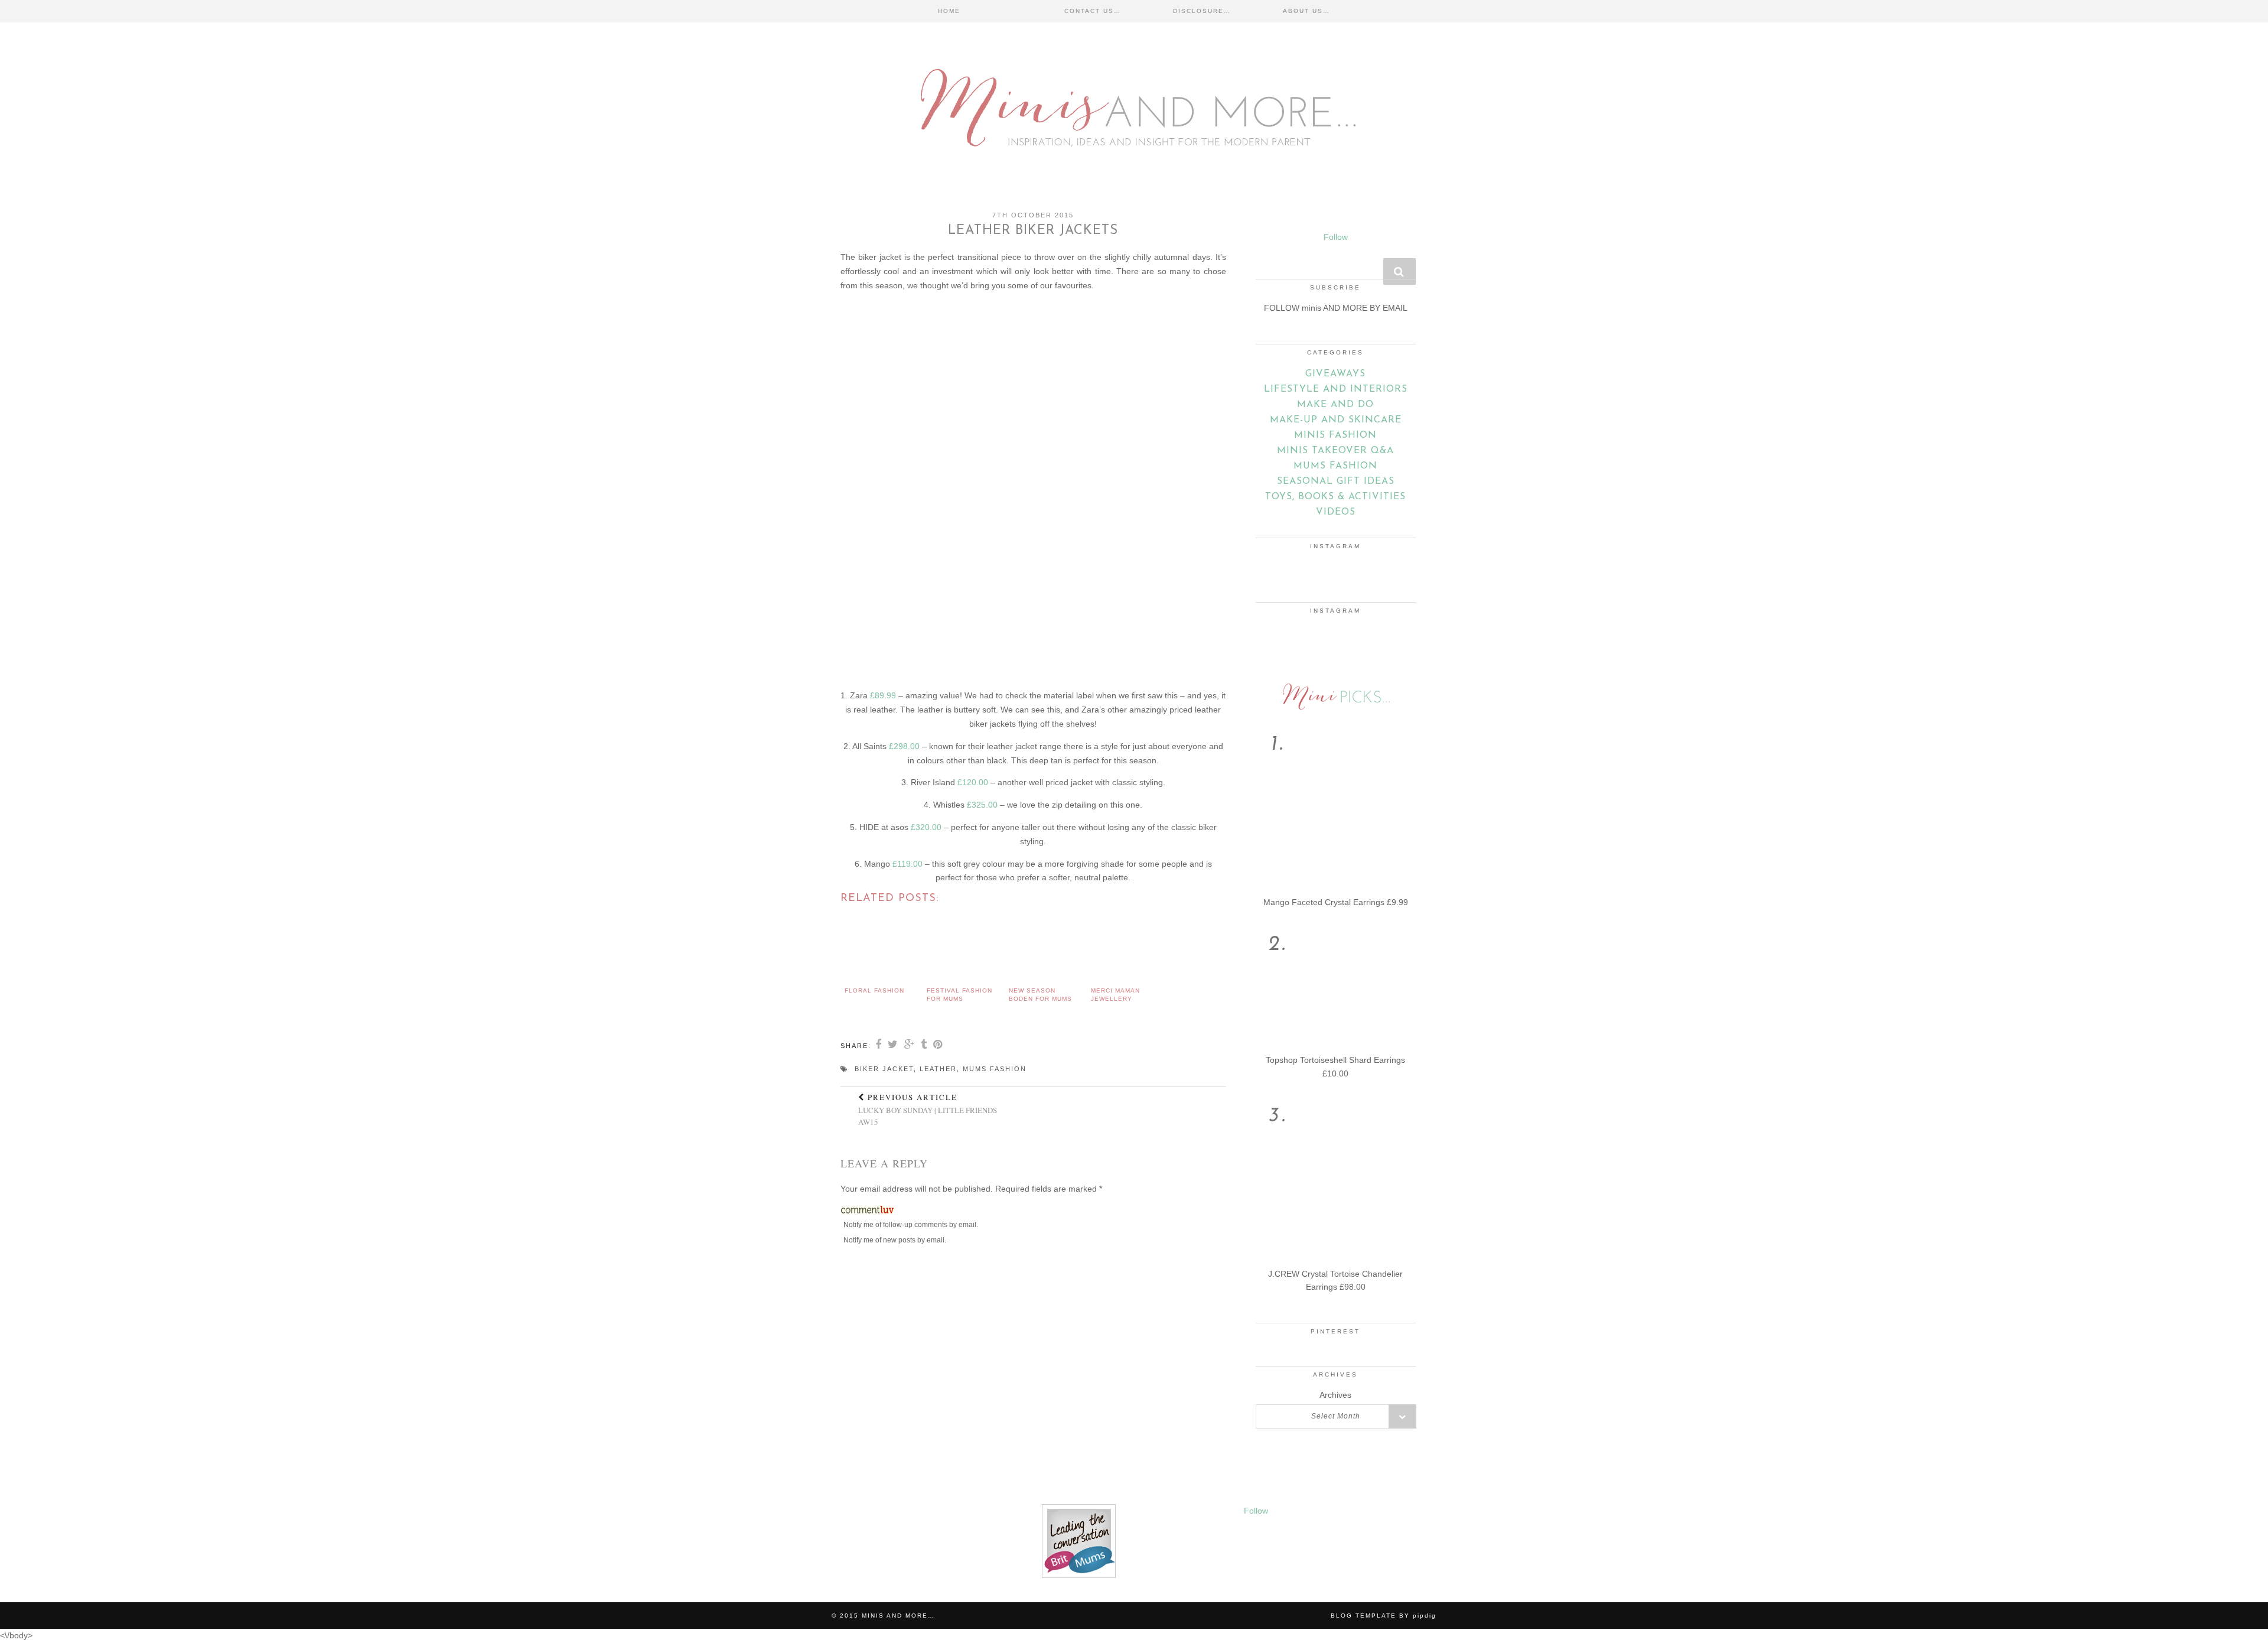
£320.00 (926, 827)
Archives (1335, 1395)
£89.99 (883, 695)
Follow (1336, 237)
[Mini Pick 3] (1336, 1261)
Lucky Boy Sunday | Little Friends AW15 (928, 1110)
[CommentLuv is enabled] (867, 1212)
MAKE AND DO (1335, 405)
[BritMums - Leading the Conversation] (1079, 1575)
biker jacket (884, 1069)
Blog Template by (1384, 1616)
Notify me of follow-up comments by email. (911, 1225)
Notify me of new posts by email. (895, 1240)
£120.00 (973, 782)
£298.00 (904, 746)
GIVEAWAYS (1335, 374)
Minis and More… (898, 1616)
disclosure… (1202, 11)
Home (949, 11)
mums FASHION (1335, 466)
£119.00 (907, 864)
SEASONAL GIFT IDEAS (1336, 481)
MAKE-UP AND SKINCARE (1336, 420)
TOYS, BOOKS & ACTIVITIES (1335, 497)
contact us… (1093, 11)
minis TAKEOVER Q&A (1335, 451)
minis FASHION (1335, 435)
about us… (1306, 11)
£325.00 (982, 805)
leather (938, 1069)
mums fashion (995, 1069)
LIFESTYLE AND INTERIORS (1336, 389)
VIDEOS (1336, 512)
